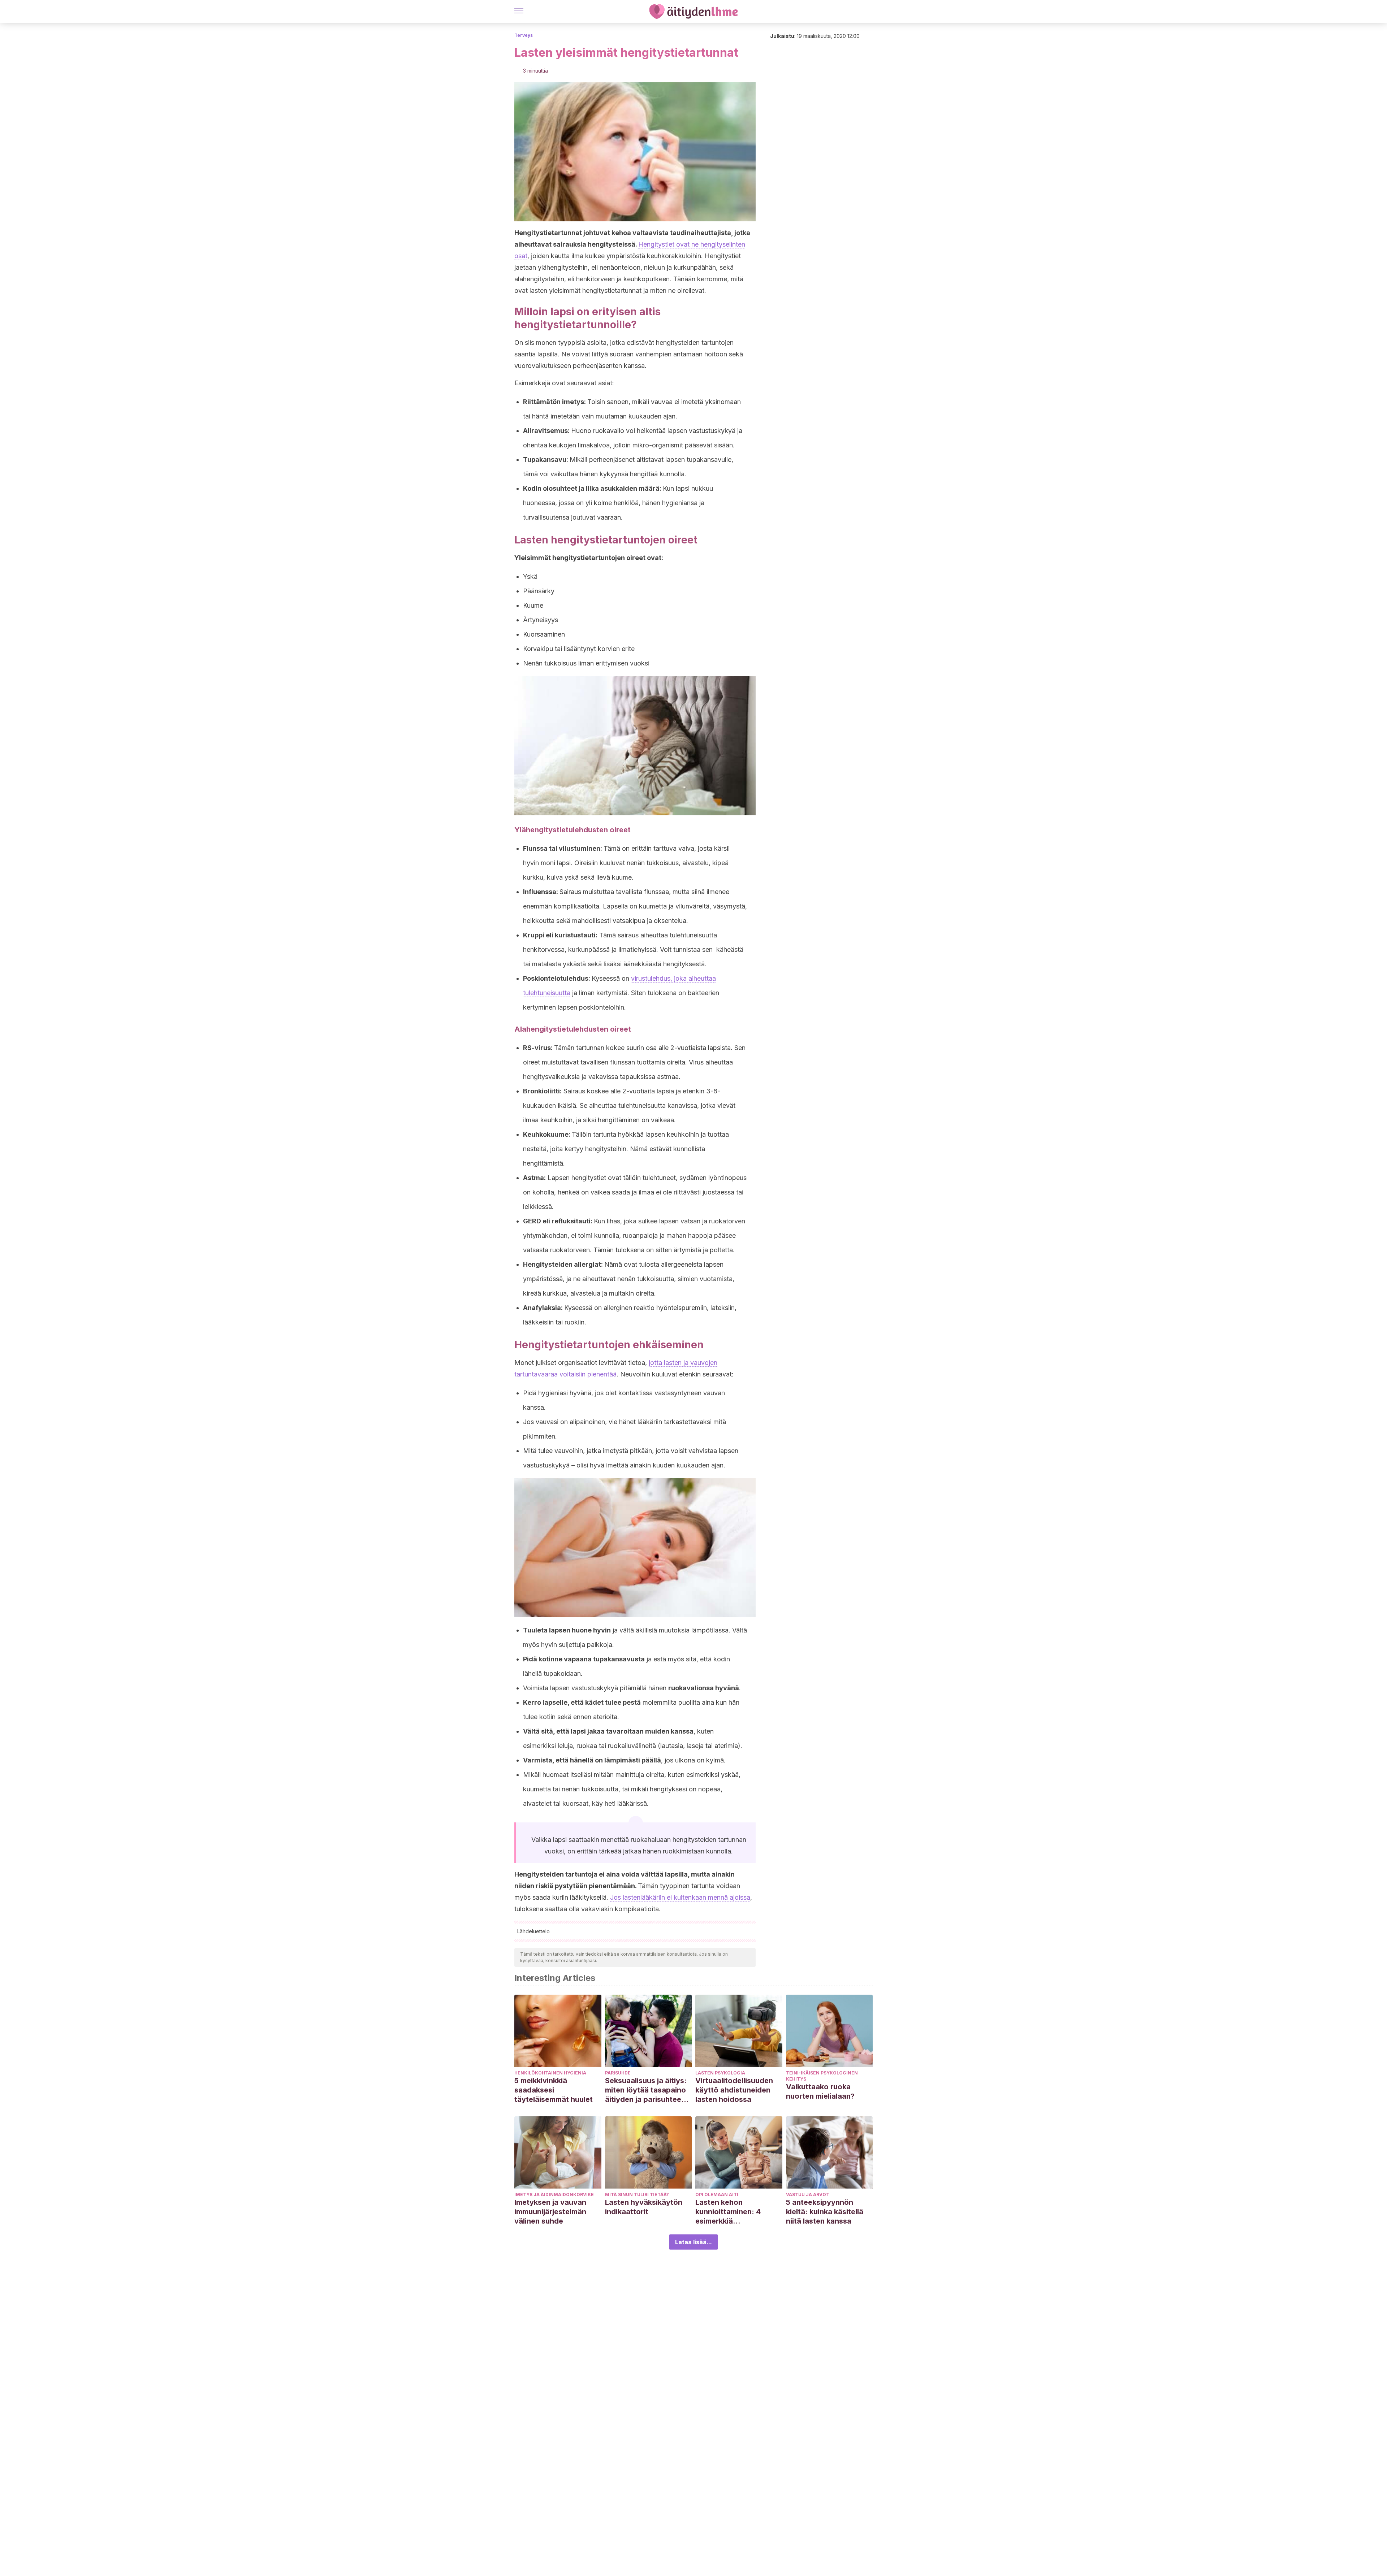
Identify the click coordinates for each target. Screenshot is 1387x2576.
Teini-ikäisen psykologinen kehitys (822, 2076)
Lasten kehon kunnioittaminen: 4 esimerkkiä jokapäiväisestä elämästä (728, 2212)
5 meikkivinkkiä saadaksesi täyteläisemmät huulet (554, 2090)
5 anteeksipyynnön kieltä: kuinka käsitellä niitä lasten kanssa (825, 2212)
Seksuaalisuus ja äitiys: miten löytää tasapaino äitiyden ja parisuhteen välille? (646, 2090)
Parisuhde (618, 2073)
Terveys (524, 35)
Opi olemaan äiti (717, 2195)
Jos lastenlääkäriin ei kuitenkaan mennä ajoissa (680, 1897)
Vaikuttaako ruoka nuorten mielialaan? (820, 2091)
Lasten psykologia (720, 2073)
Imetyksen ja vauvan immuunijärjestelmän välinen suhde (550, 2212)
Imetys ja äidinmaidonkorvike (554, 2195)
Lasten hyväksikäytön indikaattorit (644, 2207)
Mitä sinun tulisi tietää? (637, 2195)
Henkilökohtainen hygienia (550, 2073)
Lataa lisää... (693, 2242)
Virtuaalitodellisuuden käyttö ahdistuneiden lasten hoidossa (734, 2090)
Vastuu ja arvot (808, 2195)
